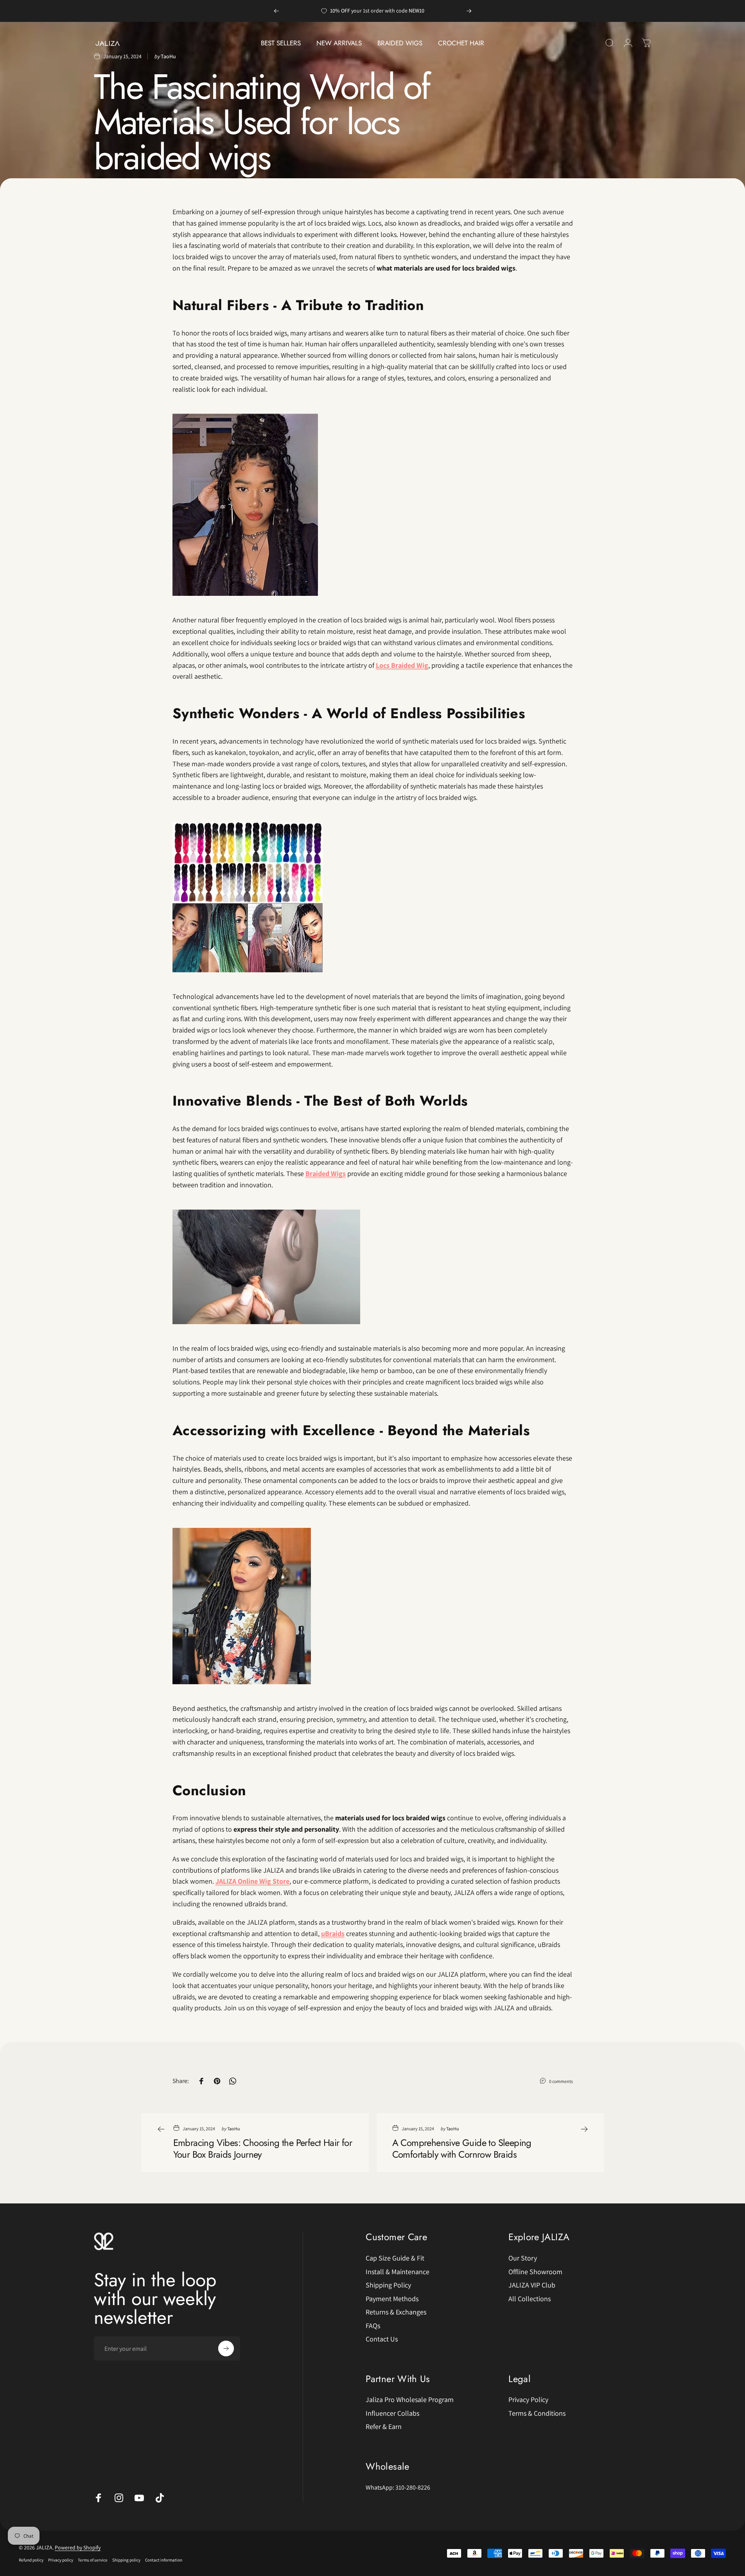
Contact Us (382, 2339)
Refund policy (31, 2560)
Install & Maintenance (398, 2272)
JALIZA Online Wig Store (252, 1881)
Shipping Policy (388, 2285)
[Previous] (276, 11)
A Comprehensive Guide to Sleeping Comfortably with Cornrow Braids (462, 2148)
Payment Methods (392, 2299)
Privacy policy (61, 2560)
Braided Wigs (326, 1173)
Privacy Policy (528, 2400)
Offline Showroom (535, 2272)
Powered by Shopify (78, 2547)
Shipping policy (126, 2560)
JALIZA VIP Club (532, 2285)
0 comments (561, 2081)
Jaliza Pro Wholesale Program (410, 2400)
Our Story (523, 2258)
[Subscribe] (226, 2348)
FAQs (373, 2326)
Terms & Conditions (537, 2413)
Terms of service (93, 2560)
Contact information (164, 2560)
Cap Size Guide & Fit (395, 2258)
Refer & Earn (384, 2427)
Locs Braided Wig (402, 665)
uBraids (333, 1933)
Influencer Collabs (392, 2413)
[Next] (469, 11)
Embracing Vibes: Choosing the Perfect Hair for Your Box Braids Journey (263, 2148)
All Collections (530, 2299)
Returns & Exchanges (396, 2312)
